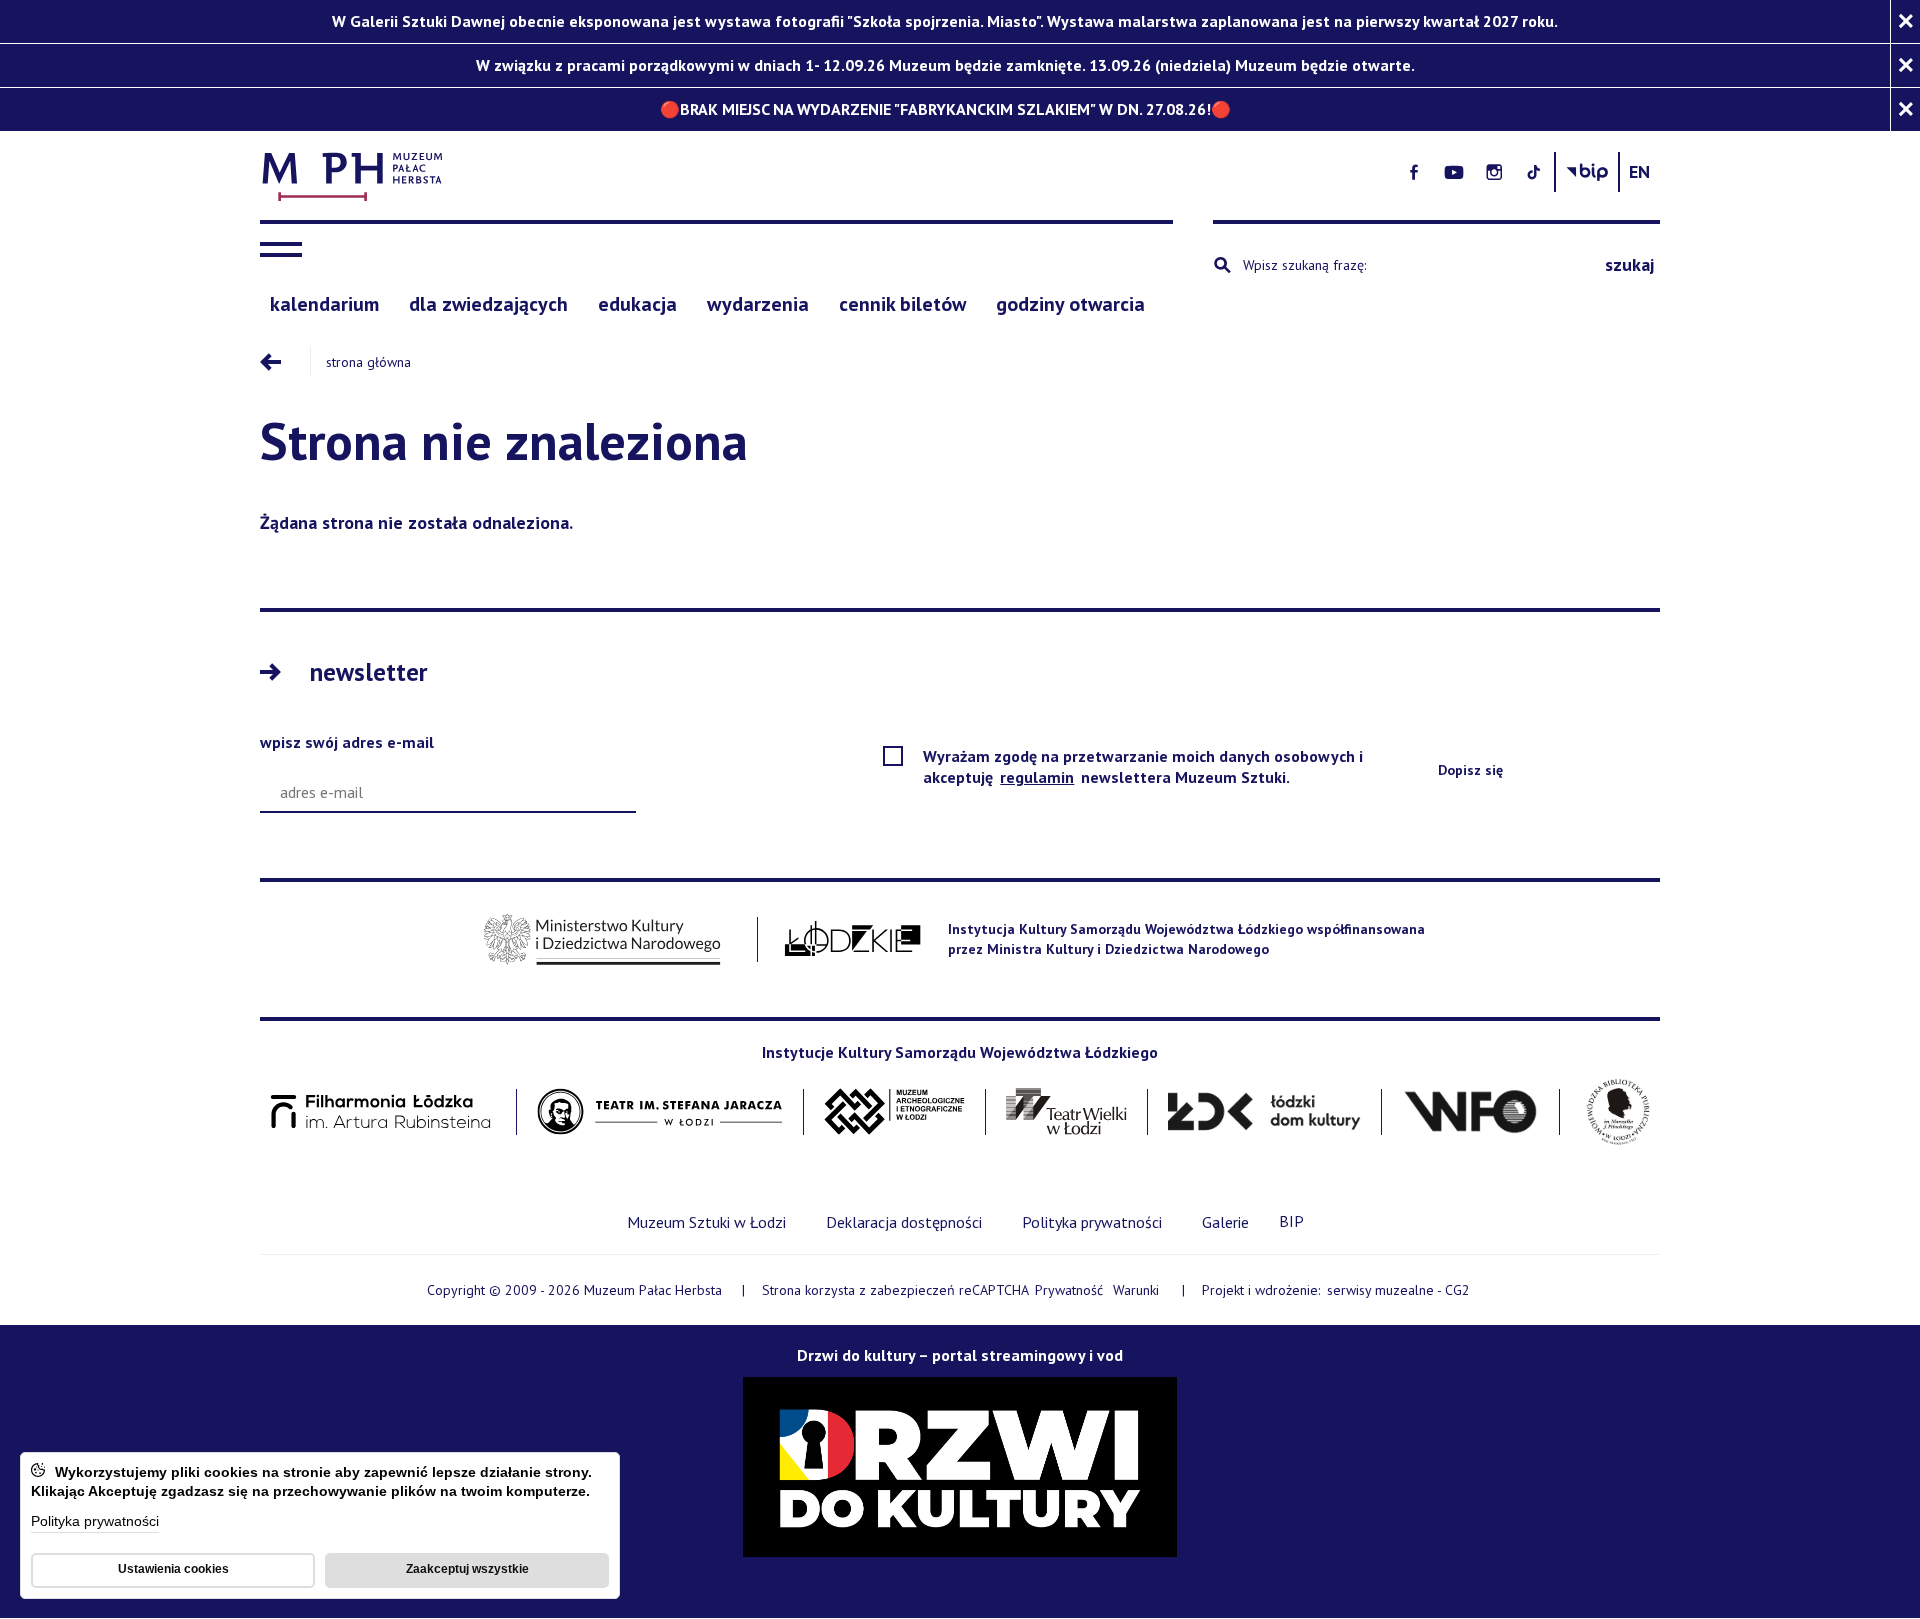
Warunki (1136, 1290)
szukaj (1629, 264)
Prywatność (1069, 1290)
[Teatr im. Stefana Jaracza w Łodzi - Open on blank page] (660, 1112)
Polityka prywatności (95, 1522)
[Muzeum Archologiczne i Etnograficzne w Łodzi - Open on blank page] (894, 1112)
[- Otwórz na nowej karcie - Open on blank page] (1414, 172)
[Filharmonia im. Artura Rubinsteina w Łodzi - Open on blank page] (381, 1112)
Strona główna (368, 362)
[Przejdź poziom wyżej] (285, 362)
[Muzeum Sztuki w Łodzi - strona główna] (726, 172)
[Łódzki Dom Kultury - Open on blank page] (1264, 1112)
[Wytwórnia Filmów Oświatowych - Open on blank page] (1471, 1112)
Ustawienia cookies (173, 1569)
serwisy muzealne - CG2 (1400, 1291)
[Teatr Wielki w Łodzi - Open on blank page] (1066, 1112)
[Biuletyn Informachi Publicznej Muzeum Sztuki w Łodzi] (1587, 172)
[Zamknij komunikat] (1905, 21)
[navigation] (286, 250)
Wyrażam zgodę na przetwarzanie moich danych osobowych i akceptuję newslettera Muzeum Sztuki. (1143, 767)
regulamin (1038, 777)
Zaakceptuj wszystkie (467, 1569)
